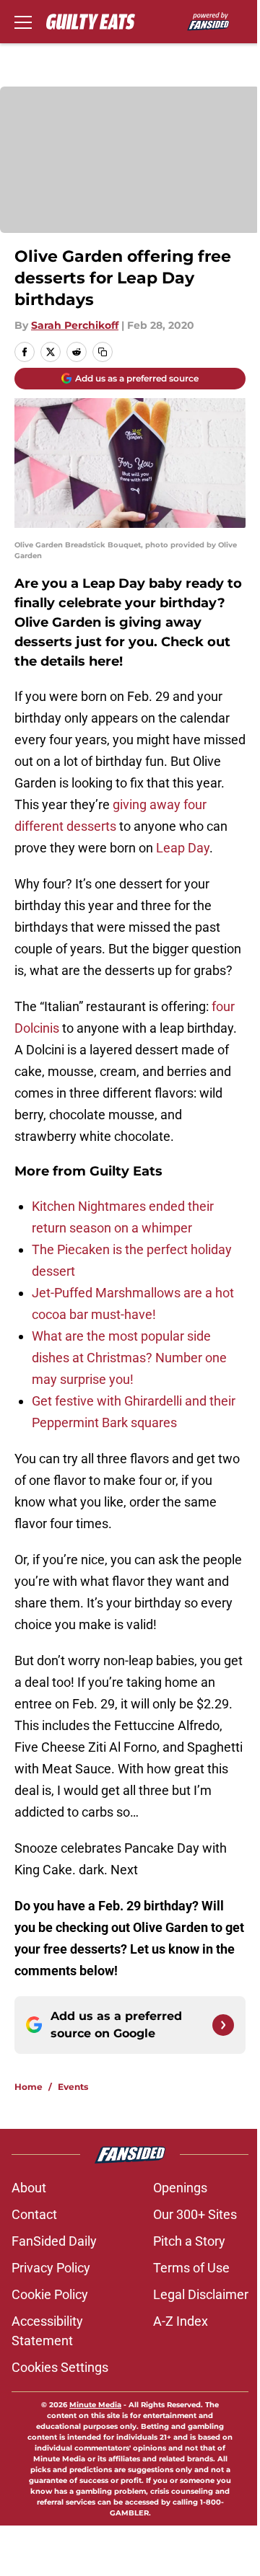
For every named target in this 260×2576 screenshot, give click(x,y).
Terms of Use (191, 2268)
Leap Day (183, 848)
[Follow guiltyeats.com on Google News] (223, 2025)
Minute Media (95, 2405)
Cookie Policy (50, 2294)
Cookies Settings (60, 2367)
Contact (34, 2214)
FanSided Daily (54, 2241)
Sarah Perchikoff (75, 325)
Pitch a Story (189, 2241)
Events (73, 2087)
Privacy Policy (51, 2268)
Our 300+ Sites (195, 2214)
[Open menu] (23, 22)
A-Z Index (181, 2321)
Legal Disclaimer (201, 2294)
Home (29, 2087)
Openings (180, 2188)
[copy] (103, 352)
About (29, 2188)
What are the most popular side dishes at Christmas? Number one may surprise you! (129, 1358)
